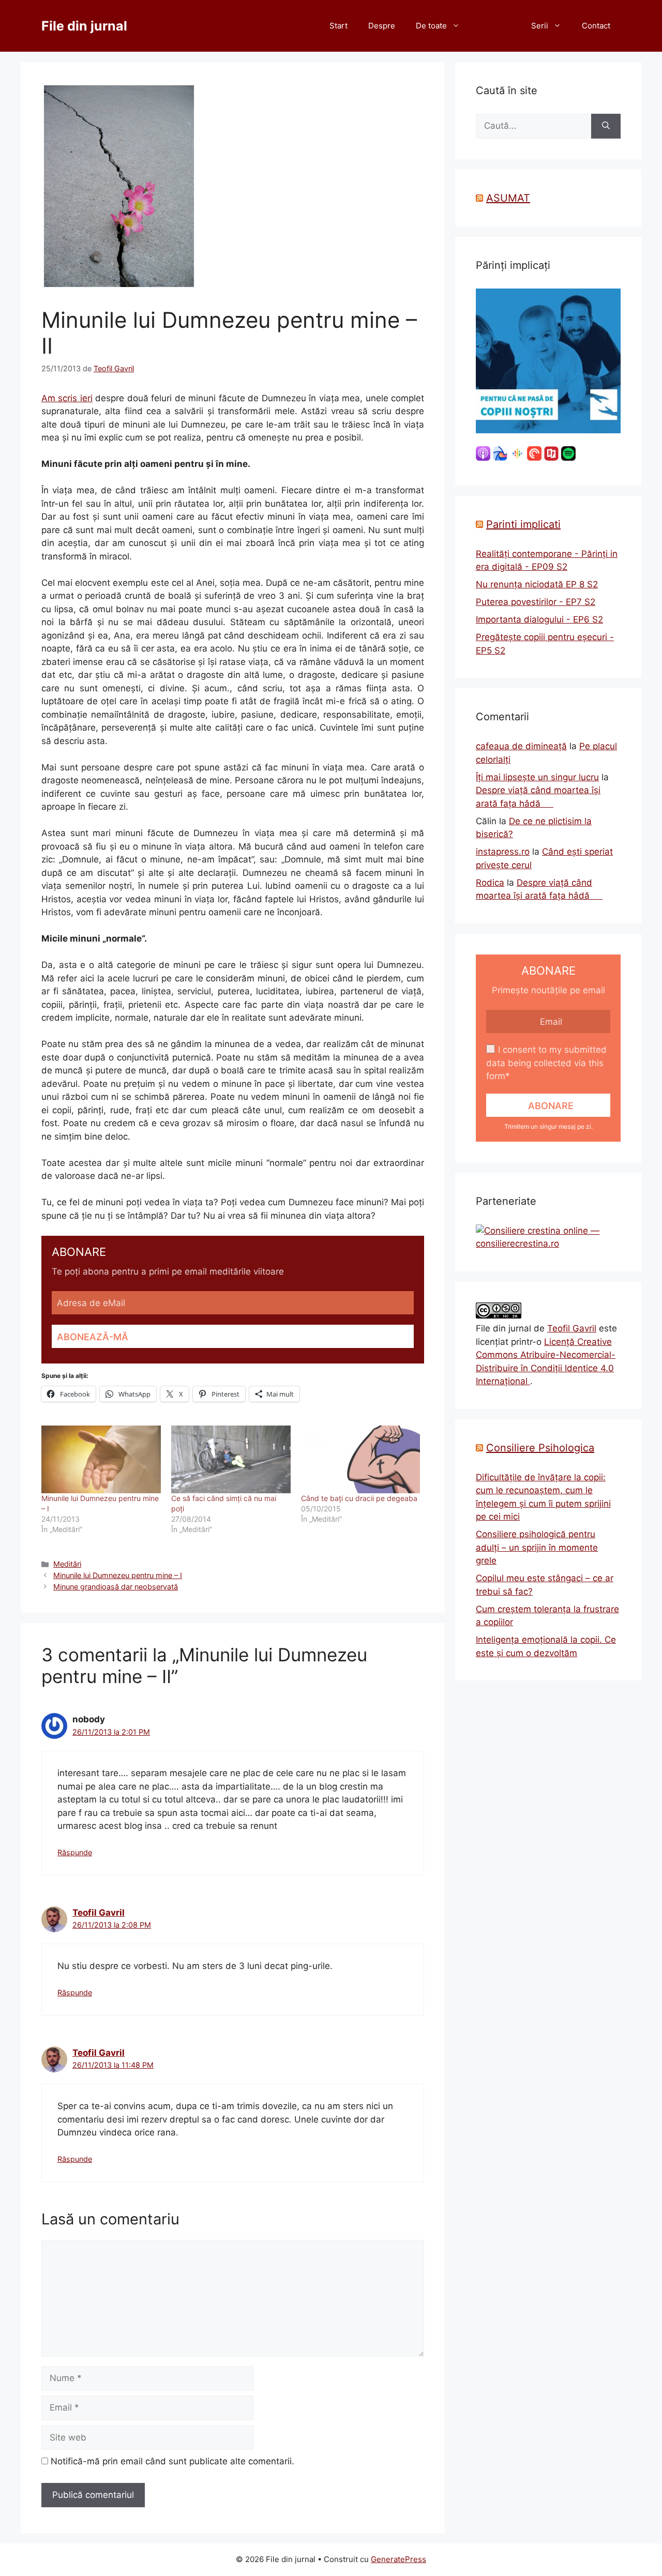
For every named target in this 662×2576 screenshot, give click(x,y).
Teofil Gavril (99, 1913)
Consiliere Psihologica (540, 1448)
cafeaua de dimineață (521, 746)
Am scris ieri (67, 398)
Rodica (490, 883)
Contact (596, 26)
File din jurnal (84, 26)
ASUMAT (508, 198)
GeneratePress (398, 2559)
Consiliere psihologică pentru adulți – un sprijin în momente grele (537, 1547)
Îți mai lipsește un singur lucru (537, 777)
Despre (382, 26)
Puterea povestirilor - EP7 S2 (536, 602)
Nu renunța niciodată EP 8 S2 (537, 584)
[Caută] (606, 126)
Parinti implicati (523, 524)
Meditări (495, 26)
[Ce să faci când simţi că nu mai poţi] (231, 1460)
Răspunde (75, 1852)
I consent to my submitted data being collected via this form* (546, 1063)
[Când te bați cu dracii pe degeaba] (361, 1460)
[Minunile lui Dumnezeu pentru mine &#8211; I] (101, 1460)
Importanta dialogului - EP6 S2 (539, 619)
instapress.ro (503, 852)
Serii (540, 26)
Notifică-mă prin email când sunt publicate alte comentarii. (172, 2461)
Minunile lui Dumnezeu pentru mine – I (118, 1575)
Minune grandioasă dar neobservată (116, 1587)
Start (338, 26)
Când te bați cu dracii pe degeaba (359, 1498)
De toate (431, 26)
